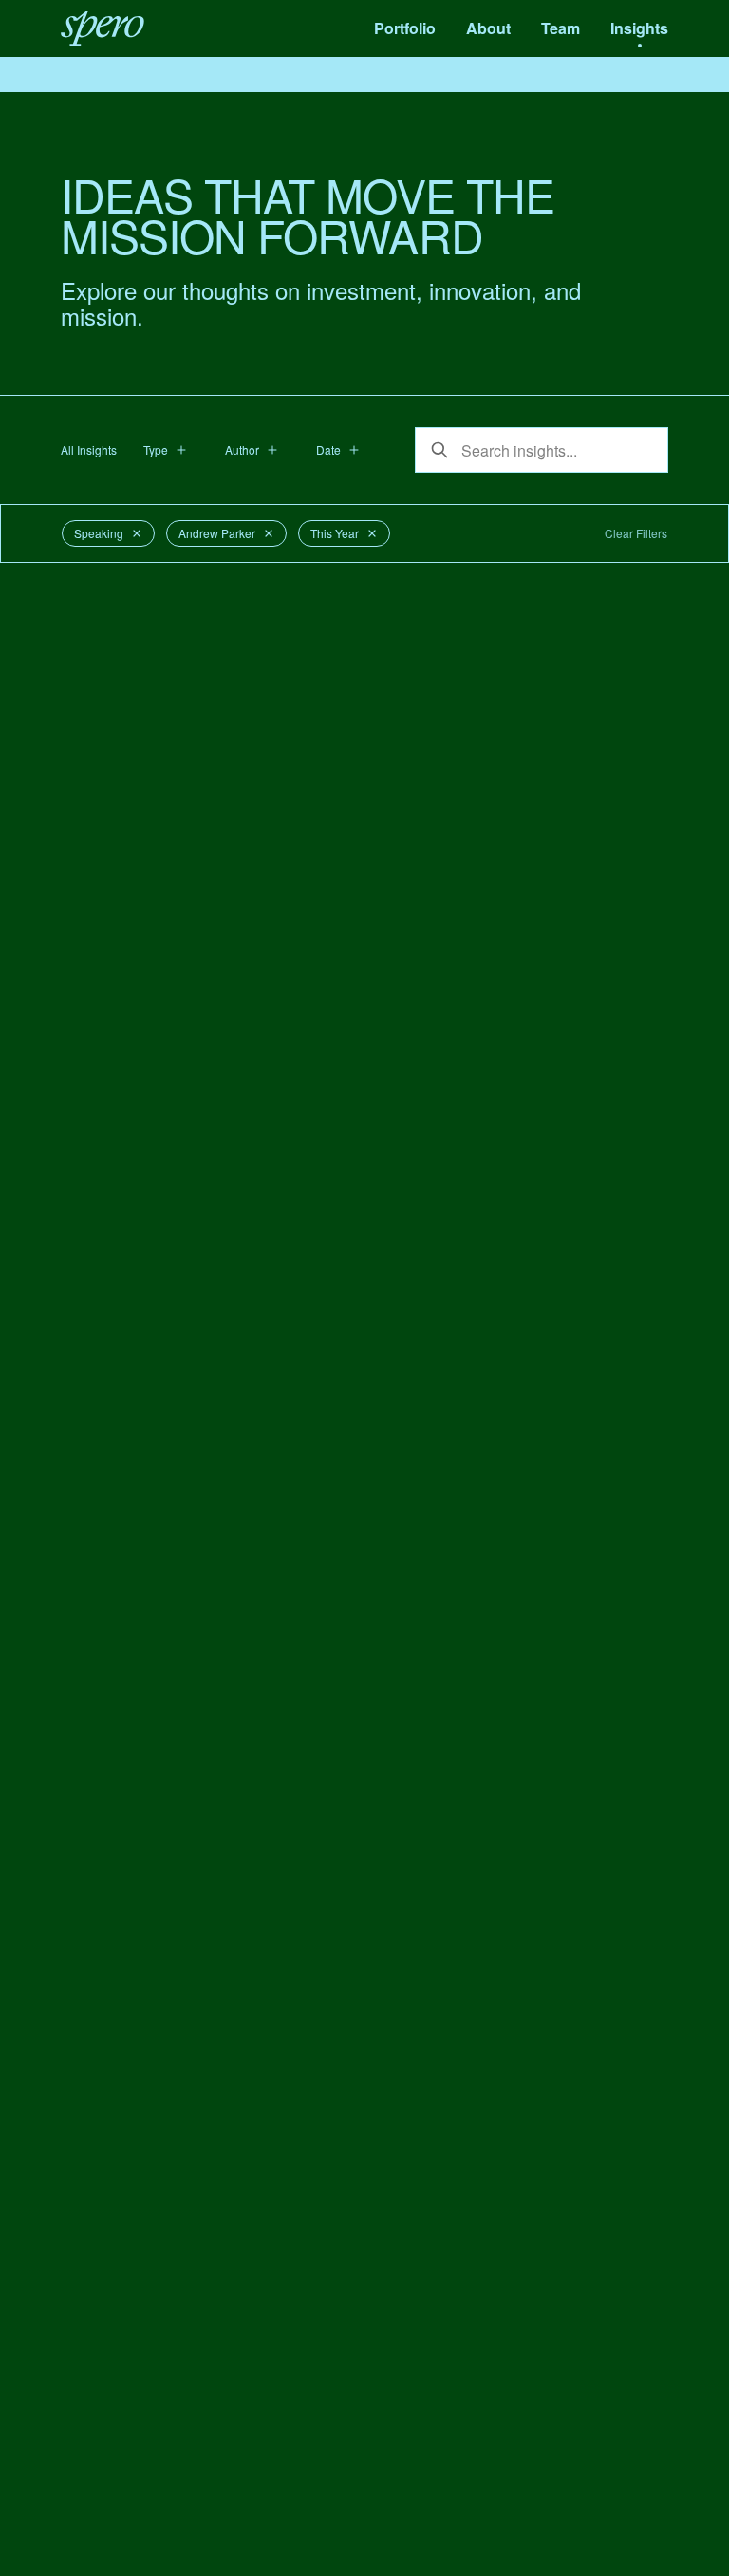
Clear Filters (636, 533)
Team (561, 28)
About (488, 28)
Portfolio (405, 28)
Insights (639, 28)
